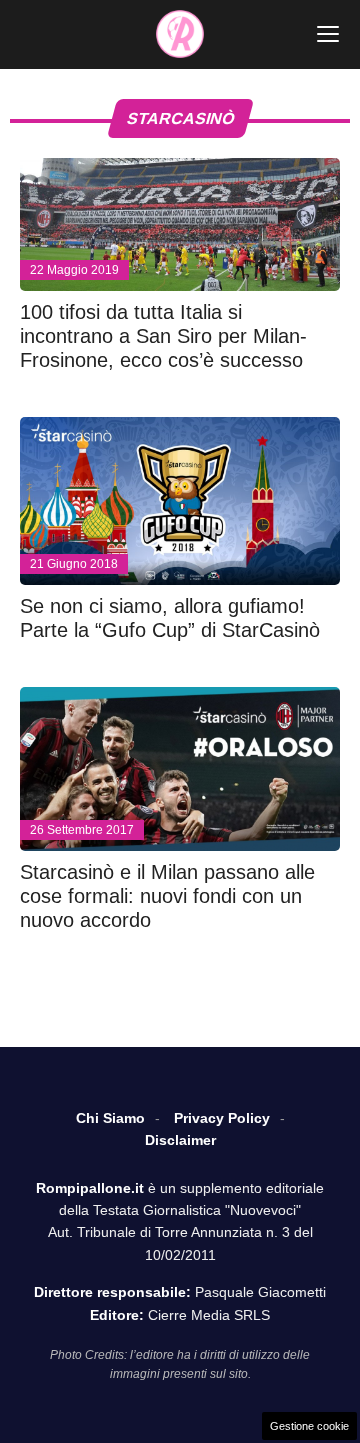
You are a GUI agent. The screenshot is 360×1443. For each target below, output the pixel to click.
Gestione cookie (309, 1426)
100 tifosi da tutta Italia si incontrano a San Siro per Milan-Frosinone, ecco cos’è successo (163, 336)
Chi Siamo (110, 1118)
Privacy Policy (222, 1118)
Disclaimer (180, 1140)
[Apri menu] (328, 34)
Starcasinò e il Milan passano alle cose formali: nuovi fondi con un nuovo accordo (167, 896)
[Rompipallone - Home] (180, 34)
